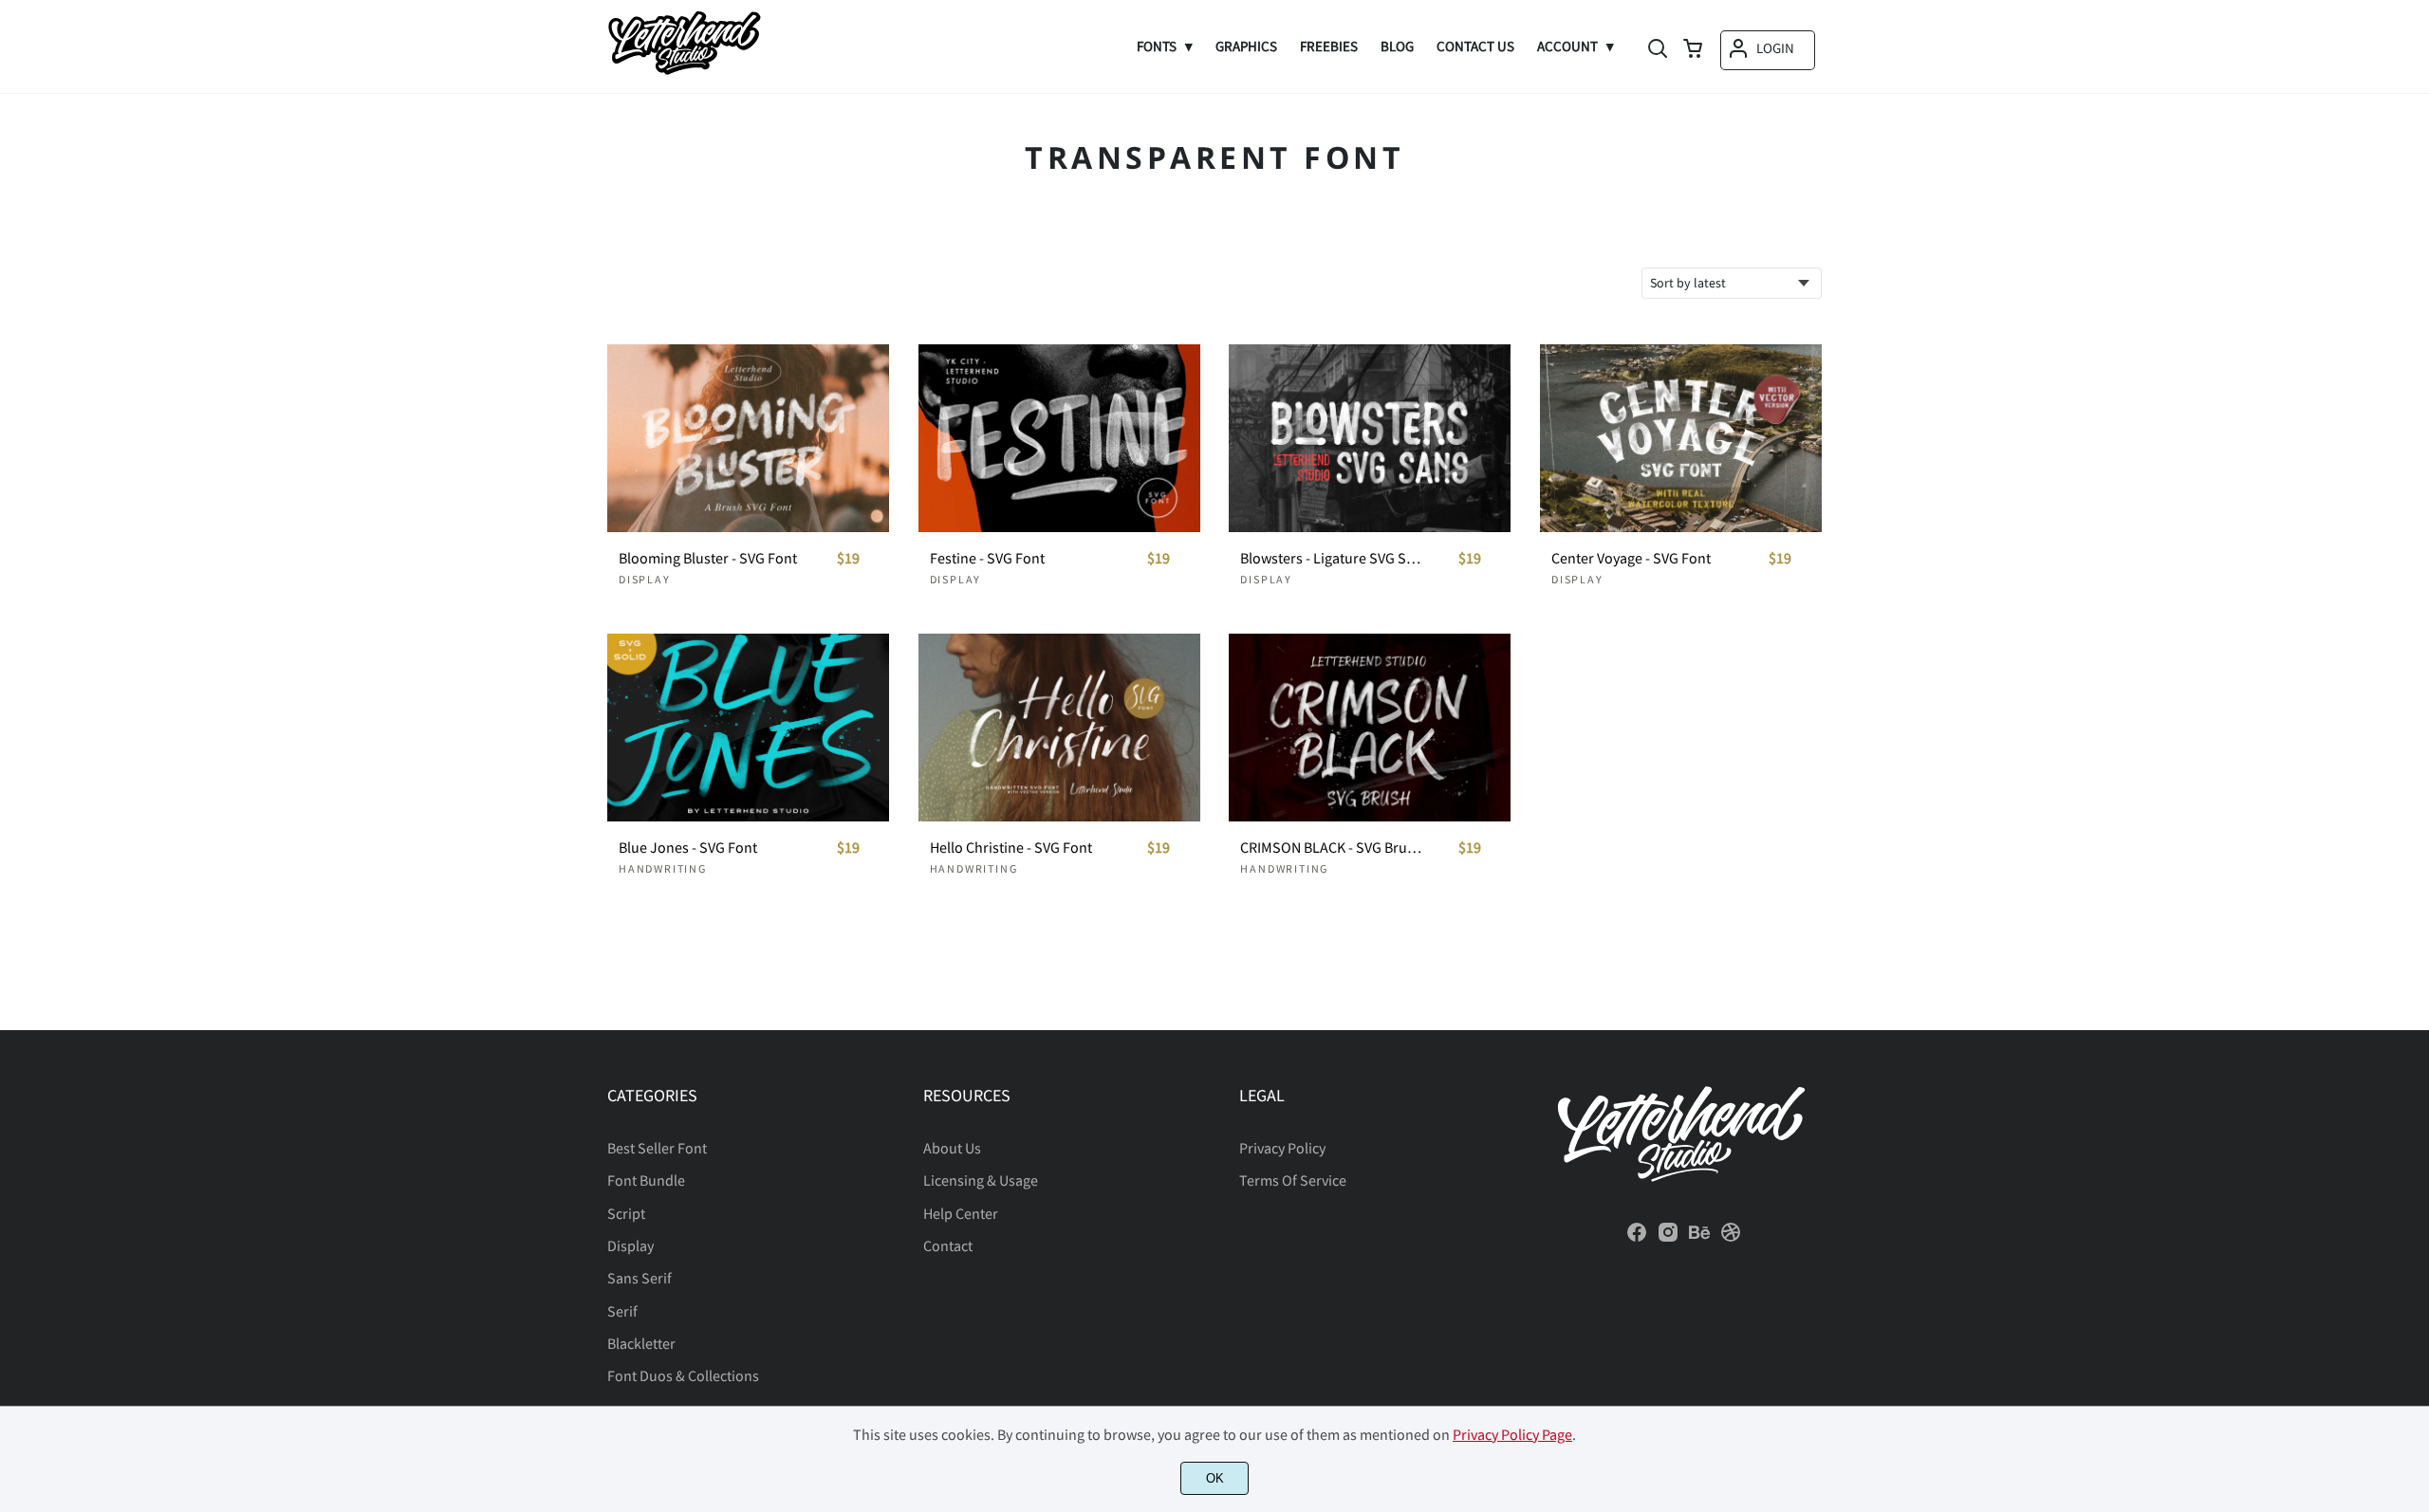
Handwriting (663, 868)
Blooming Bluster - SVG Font (708, 558)
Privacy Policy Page (1512, 1434)
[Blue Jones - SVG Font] (748, 728)
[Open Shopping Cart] (1693, 50)
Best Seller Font (657, 1148)
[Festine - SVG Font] (1059, 438)
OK (1215, 1478)
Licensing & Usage (981, 1180)
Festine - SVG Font (987, 558)
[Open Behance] (1699, 1238)
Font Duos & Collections (683, 1375)
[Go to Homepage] (684, 69)
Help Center (961, 1213)
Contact (948, 1245)
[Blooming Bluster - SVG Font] (748, 438)
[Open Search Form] (1658, 50)
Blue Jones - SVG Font (688, 848)
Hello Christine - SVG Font (1011, 848)
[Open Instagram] (1668, 1238)
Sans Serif (640, 1278)
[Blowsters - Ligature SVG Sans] (1370, 438)
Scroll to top (2412, 1001)
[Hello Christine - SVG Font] (1059, 728)
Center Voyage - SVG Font (1631, 558)
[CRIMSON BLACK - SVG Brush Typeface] (1370, 728)
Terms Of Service (1293, 1180)
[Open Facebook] (1637, 1238)
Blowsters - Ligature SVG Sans (1331, 558)
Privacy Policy (1282, 1148)
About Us (952, 1148)
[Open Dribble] (1731, 1238)
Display (645, 579)
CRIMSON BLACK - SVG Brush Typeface (1331, 848)
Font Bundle (646, 1180)
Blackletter (641, 1343)
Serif (622, 1311)
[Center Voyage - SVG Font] (1681, 438)
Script (626, 1213)
